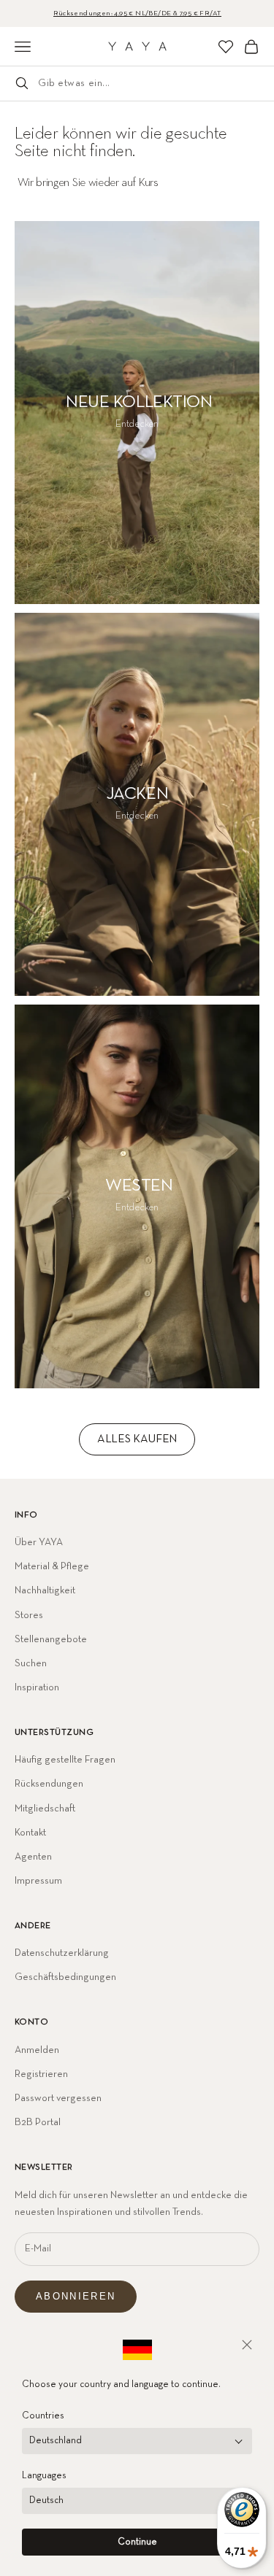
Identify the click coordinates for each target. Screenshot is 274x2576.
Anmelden (37, 2050)
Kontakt (30, 1833)
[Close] (247, 2345)
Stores (29, 1615)
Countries (43, 2416)
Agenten (33, 1857)
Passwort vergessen (58, 2098)
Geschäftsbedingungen (65, 1977)
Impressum (38, 1881)
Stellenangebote (51, 1639)
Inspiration (37, 1687)
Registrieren (41, 2074)
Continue (137, 2542)
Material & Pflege (52, 1566)
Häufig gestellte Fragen (65, 1760)
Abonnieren (76, 2296)
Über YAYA (39, 1542)
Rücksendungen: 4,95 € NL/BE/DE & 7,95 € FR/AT (137, 13)
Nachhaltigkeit (45, 1590)
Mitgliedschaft (45, 1809)
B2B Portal (38, 2122)
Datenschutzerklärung (62, 1953)
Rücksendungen (49, 1784)
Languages (44, 2476)
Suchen (31, 1663)
